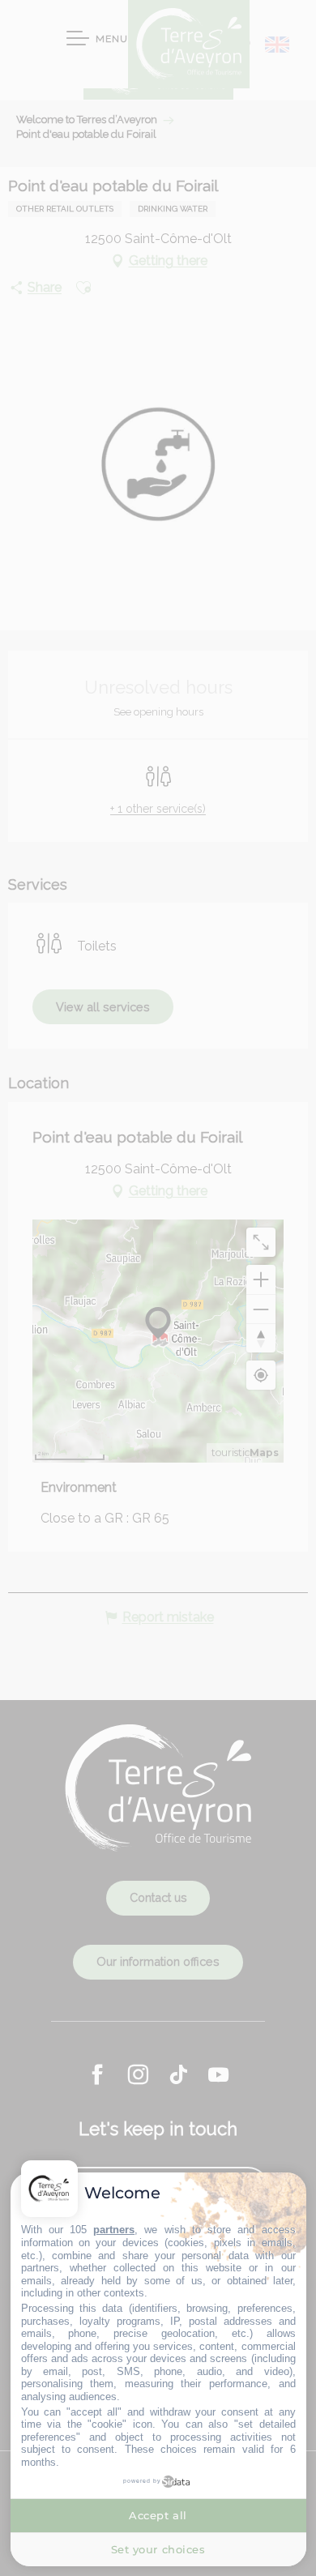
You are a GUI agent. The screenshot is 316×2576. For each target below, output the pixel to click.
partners (114, 2230)
